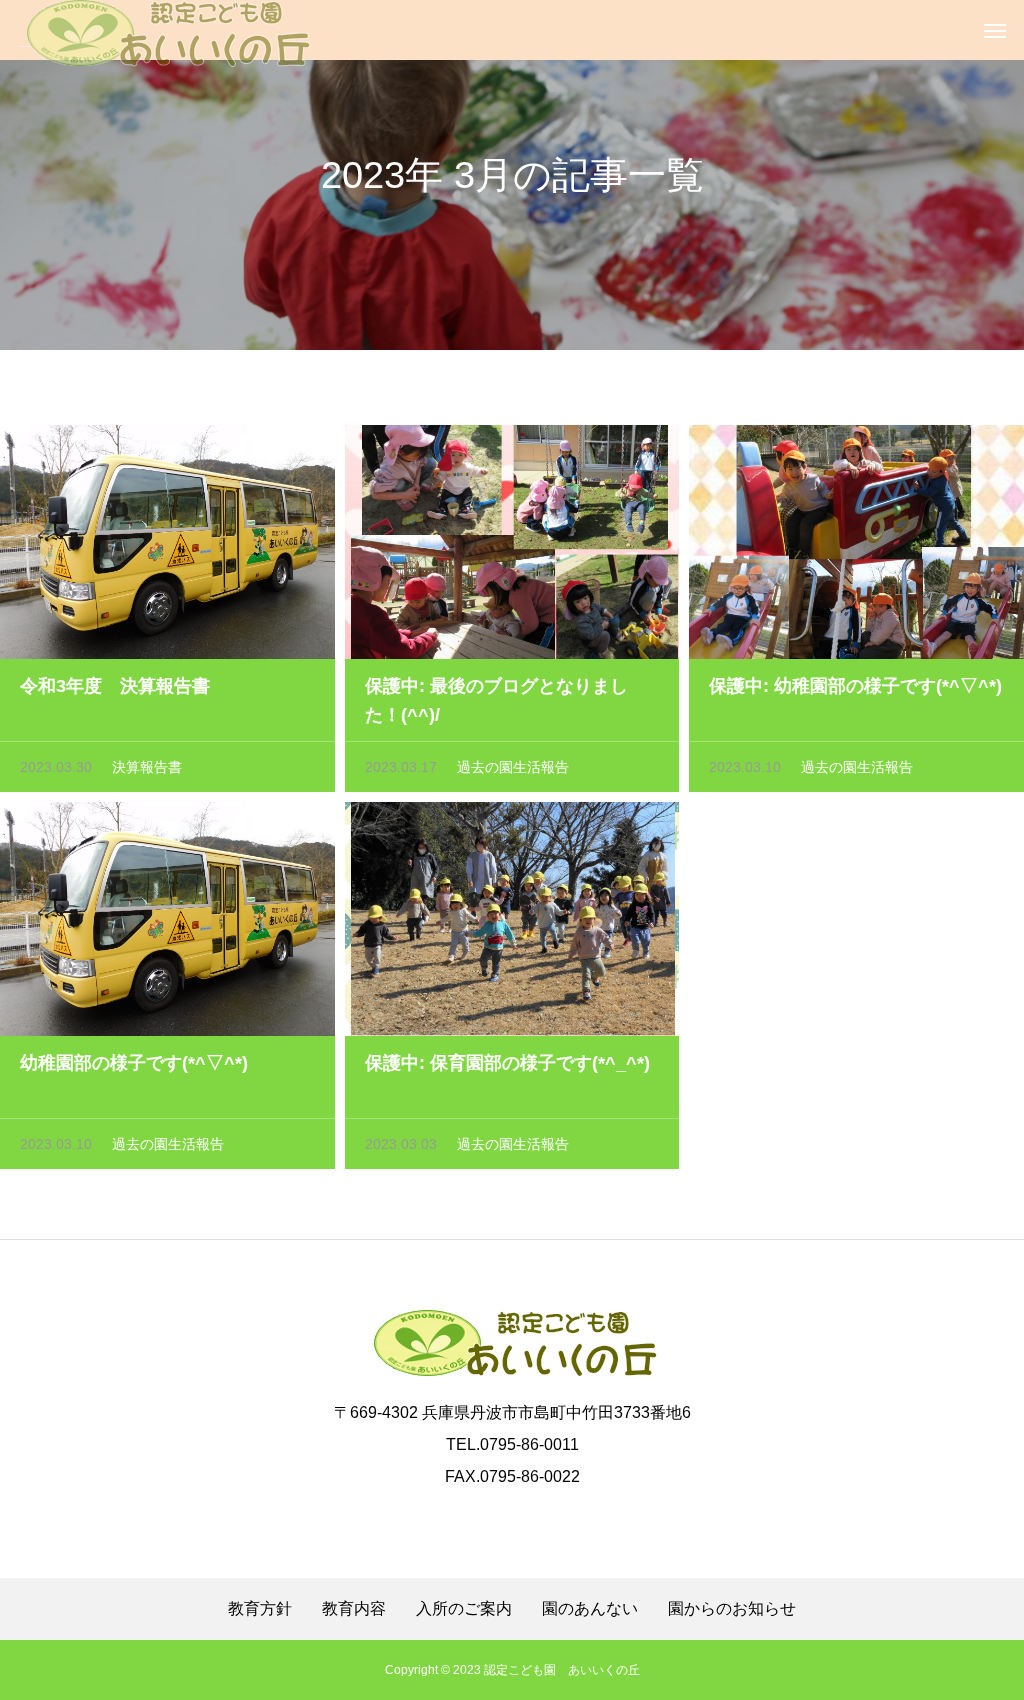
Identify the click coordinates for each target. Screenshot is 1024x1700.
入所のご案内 (464, 1609)
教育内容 (354, 1609)
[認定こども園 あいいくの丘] (165, 30)
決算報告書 (147, 767)
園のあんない (590, 1609)
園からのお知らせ (732, 1609)
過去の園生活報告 (513, 767)
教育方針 (260, 1609)
